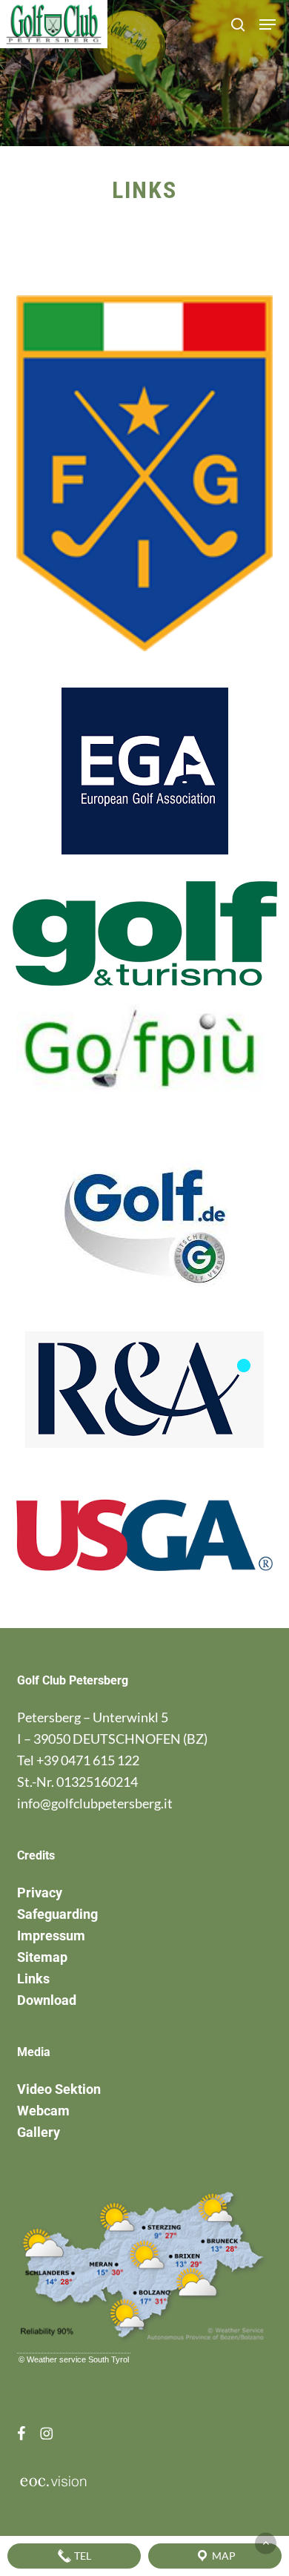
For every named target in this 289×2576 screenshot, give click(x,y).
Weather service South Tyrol (78, 2359)
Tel (82, 2556)
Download (47, 2000)
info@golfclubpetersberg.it (95, 1803)
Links (33, 1979)
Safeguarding (57, 1914)
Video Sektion (59, 2089)
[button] (268, 24)
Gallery (39, 2132)
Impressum (51, 1936)
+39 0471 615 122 (88, 1760)
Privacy (40, 1893)
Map (223, 2556)
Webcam (43, 2111)
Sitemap (42, 1957)
